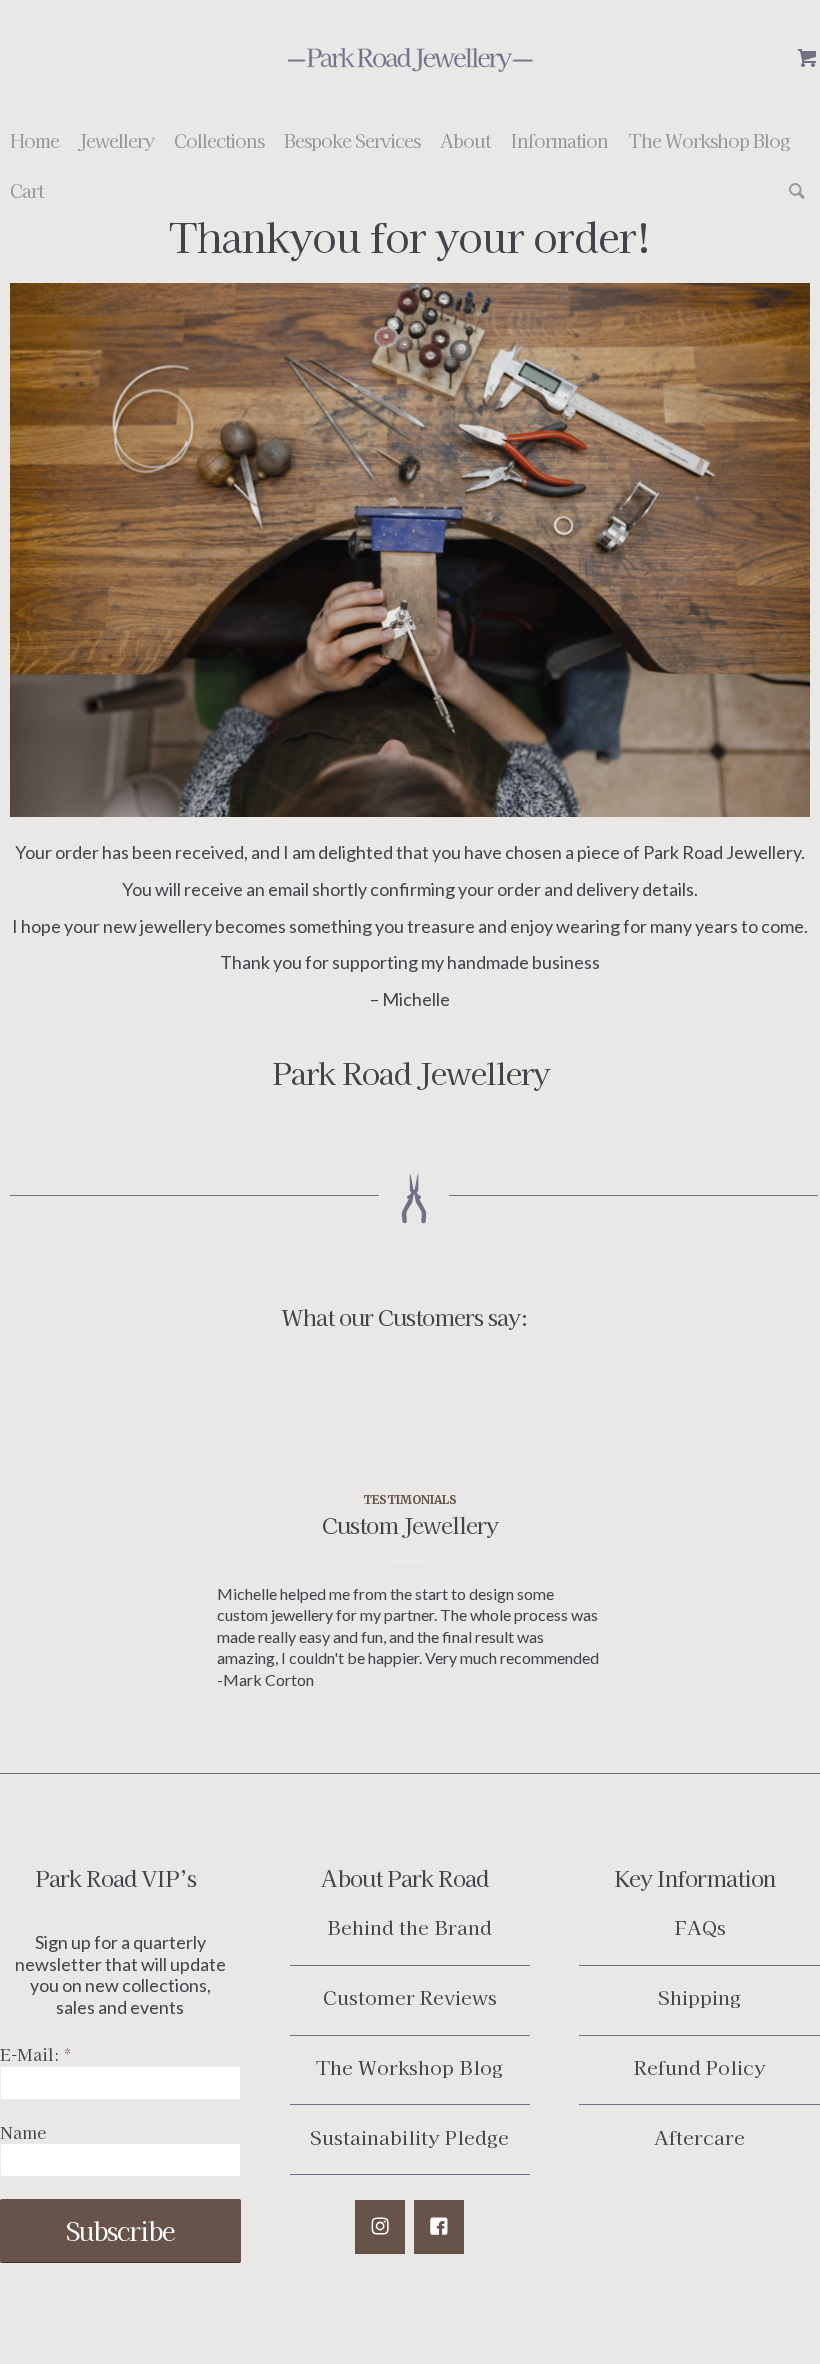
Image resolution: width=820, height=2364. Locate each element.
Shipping (699, 1996)
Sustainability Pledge (409, 2136)
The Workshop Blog (409, 2066)
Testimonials (410, 1499)
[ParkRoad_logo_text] (410, 59)
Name (23, 2132)
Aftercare (699, 2136)
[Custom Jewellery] (409, 1427)
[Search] (792, 193)
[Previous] (247, 1501)
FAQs (700, 1926)
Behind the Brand (409, 1926)
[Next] (573, 1501)
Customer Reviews (410, 1996)
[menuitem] (34, 143)
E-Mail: (35, 2054)
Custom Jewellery (410, 1524)
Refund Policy (700, 2066)
